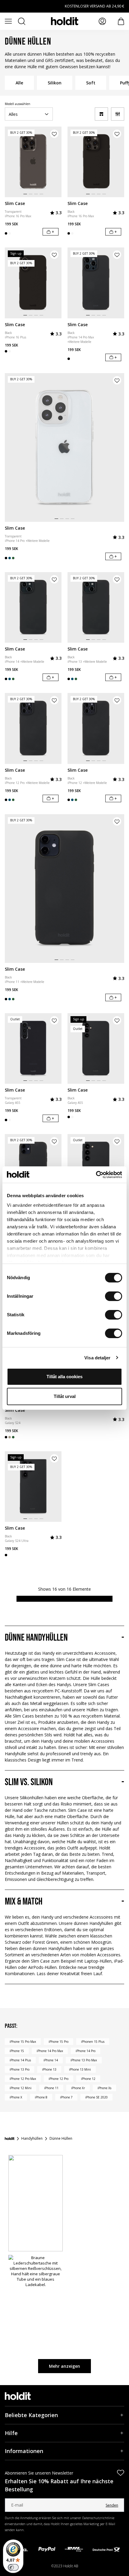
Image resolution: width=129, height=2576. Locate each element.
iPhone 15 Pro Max (23, 2042)
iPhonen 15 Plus (93, 2042)
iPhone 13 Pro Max (84, 2060)
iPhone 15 (17, 2051)
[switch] (114, 1296)
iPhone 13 (49, 2069)
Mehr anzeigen (64, 2366)
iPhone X (16, 2097)
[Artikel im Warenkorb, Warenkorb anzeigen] (121, 21)
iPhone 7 (66, 2097)
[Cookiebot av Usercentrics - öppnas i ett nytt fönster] (96, 1175)
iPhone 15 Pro (58, 2042)
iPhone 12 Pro (58, 2079)
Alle (19, 83)
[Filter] (118, 114)
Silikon (55, 83)
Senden (112, 2505)
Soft (91, 83)
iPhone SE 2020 (96, 2097)
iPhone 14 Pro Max (50, 2051)
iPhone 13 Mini (80, 2069)
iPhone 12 (88, 2079)
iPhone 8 (41, 2097)
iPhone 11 (51, 2088)
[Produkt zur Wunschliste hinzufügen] (54, 134)
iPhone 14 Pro (85, 2051)
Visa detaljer (97, 1358)
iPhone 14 (51, 2060)
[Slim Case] (33, 162)
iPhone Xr (78, 2088)
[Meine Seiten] (102, 21)
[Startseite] (10, 2139)
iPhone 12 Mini (21, 2088)
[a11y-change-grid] (101, 114)
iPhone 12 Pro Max (23, 2079)
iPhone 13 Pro (19, 2069)
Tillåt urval (65, 1396)
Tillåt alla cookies (64, 1377)
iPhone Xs (104, 2088)
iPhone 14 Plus (20, 2060)
